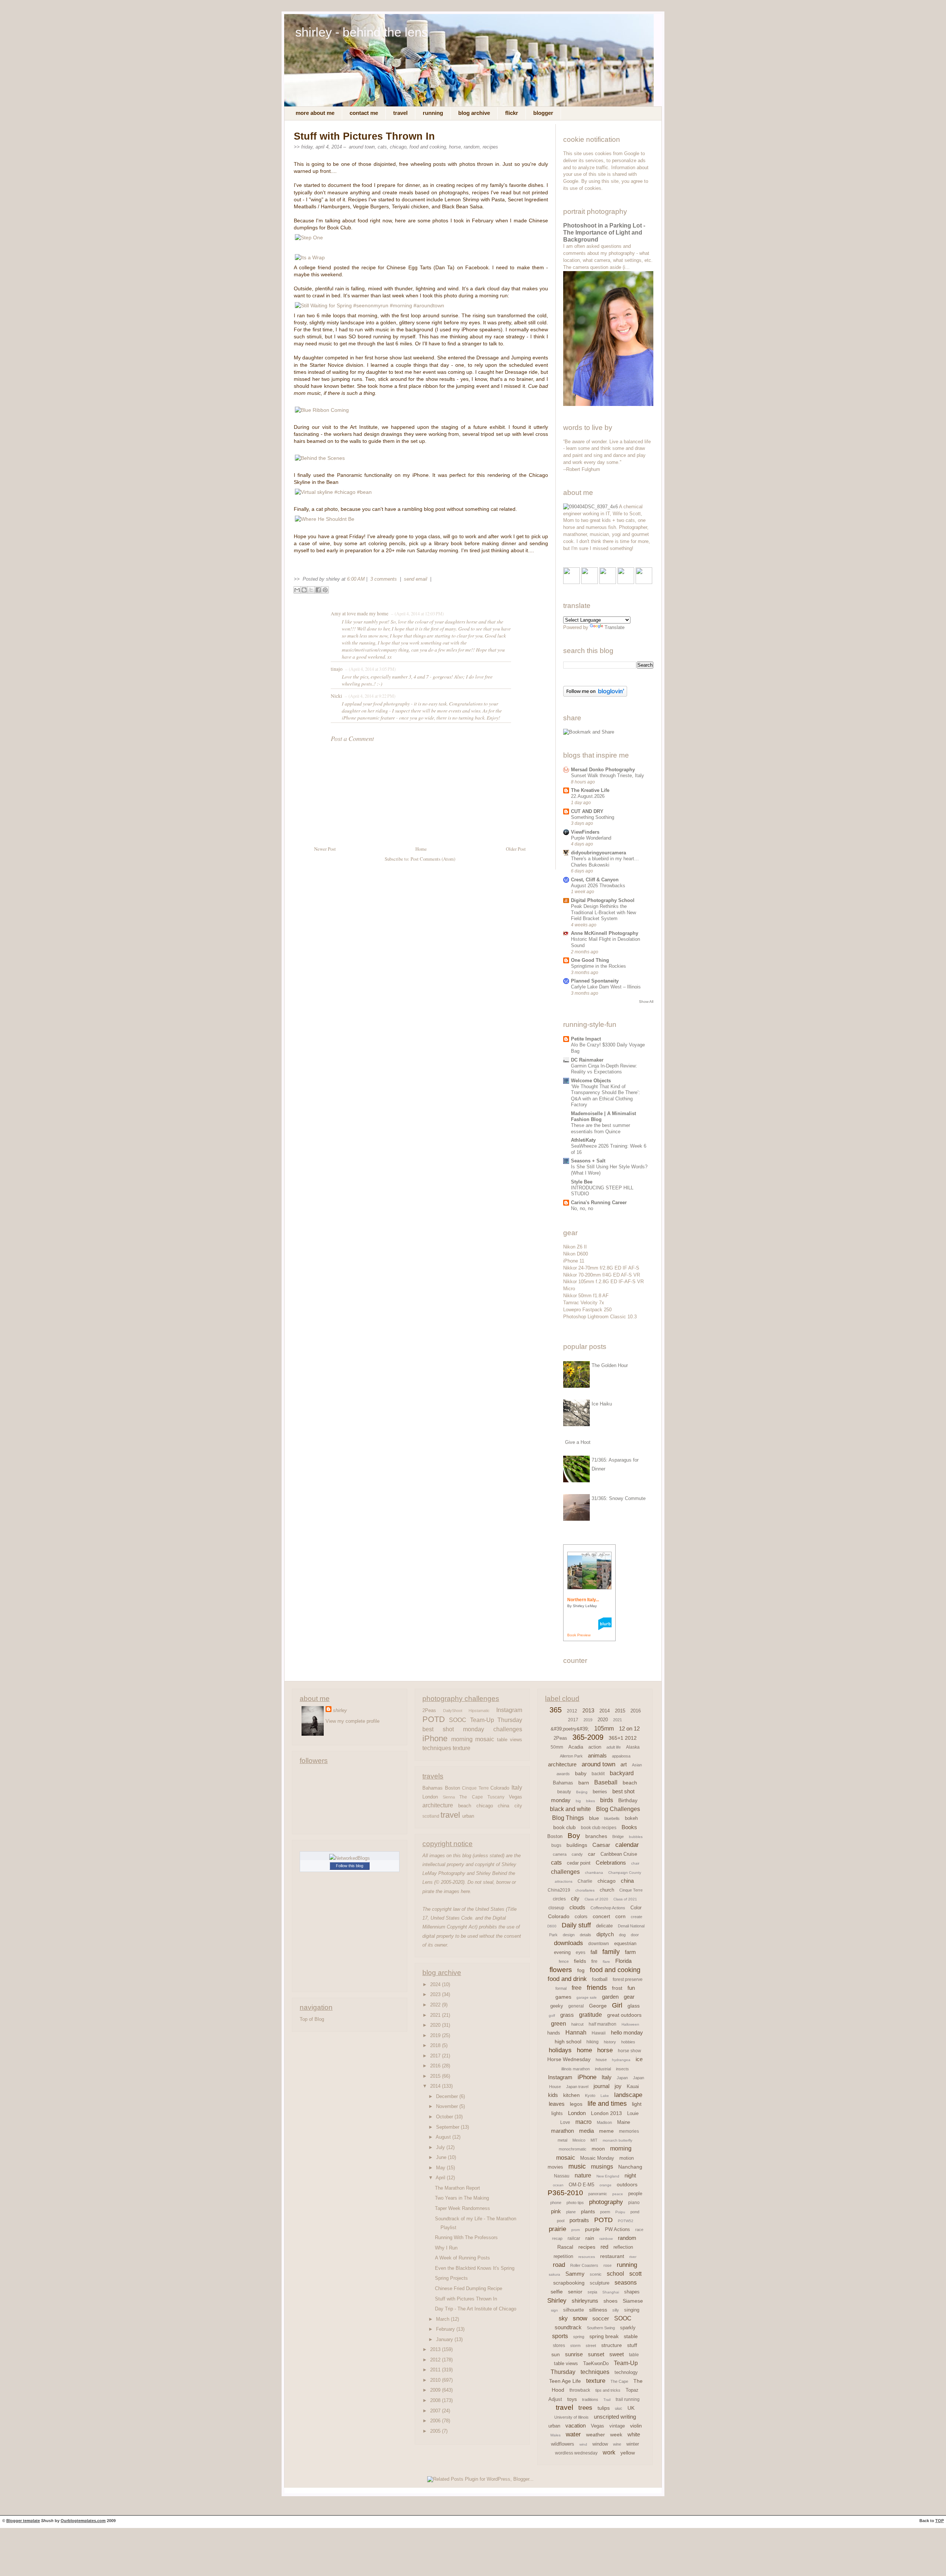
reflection (623, 2247)
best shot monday (453, 1729)
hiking (593, 2042)
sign (554, 2310)
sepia (592, 2292)
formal (561, 1988)
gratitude (591, 2015)
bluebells (612, 1818)
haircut (577, 2024)
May (441, 2168)
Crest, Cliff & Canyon (595, 880)
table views (510, 1740)
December (448, 2096)
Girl (617, 2005)
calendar (627, 1845)
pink (556, 2211)
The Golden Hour (610, 1365)
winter (633, 2444)
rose (608, 2265)
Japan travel (577, 2087)
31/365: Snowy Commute (619, 1498)
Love (565, 2122)
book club (564, 1827)
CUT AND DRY (587, 811)
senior (575, 2292)
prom (576, 2230)
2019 (436, 2035)
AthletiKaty (583, 1140)
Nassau (562, 2176)
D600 (552, 1926)
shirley (340, 1710)
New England (608, 2176)
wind (583, 2444)
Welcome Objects (591, 1081)
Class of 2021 (625, 1899)
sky (563, 2318)
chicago (398, 147)
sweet (617, 2354)
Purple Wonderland (591, 838)
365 (556, 1710)
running (627, 2265)
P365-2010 (565, 2193)
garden (610, 1997)
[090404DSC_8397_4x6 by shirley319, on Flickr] (591, 507)
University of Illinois (571, 2417)
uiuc (619, 2408)
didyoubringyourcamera (598, 853)
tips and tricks (608, 2390)
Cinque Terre (475, 1788)
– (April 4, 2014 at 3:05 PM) (370, 669)
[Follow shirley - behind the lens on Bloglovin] (595, 695)
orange (605, 2185)
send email (416, 579)
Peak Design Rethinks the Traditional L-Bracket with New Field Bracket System (603, 912)
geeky (557, 2006)
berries (600, 1792)
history (610, 2042)
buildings (577, 1845)
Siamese (633, 2301)
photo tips (575, 2203)
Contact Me (364, 113)
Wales (555, 2435)
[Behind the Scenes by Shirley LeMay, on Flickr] (320, 458)
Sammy (575, 2274)
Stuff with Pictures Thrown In (364, 136)
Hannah (576, 2032)
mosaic (485, 1739)
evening (562, 1952)
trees (585, 2408)
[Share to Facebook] (318, 590)
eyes (581, 1953)
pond (635, 2212)
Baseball (606, 1782)
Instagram (509, 1710)
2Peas (429, 1710)
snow (580, 2318)
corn (620, 1916)
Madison (604, 2122)
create (637, 1917)
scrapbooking (569, 2283)
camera (560, 1854)
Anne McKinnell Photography (605, 933)
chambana (594, 1873)
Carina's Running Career (599, 1202)
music (577, 2166)
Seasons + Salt (588, 1161)
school (615, 2274)
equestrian (625, 1943)
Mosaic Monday (597, 2158)
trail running (628, 2399)
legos (576, 2104)
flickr (512, 113)
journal (601, 2086)
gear (629, 1997)
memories (629, 2131)
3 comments (384, 579)
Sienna (449, 1797)
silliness (598, 2310)
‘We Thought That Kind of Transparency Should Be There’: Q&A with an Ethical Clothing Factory (605, 1096)
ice (639, 2059)
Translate (615, 627)
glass (634, 2006)
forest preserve (628, 1979)
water (573, 2434)
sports (560, 2336)
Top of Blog (312, 2019)
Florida (623, 1961)
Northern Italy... (583, 1600)
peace (618, 2194)
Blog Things (568, 1818)
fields (580, 1961)
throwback (580, 2390)
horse (455, 147)
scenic (596, 2274)
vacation (576, 2425)
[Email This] (297, 590)
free (577, 1988)
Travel (400, 113)
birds (607, 1800)
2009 (436, 2390)
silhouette (574, 2310)
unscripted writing (615, 2417)
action (595, 1747)
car (592, 1854)
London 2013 (606, 2113)
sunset (596, 2354)
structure (612, 2345)
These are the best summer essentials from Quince (600, 1128)
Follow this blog (350, 1866)
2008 (436, 2400)
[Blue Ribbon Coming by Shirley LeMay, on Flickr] (322, 410)
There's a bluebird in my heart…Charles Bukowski (605, 862)
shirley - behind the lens (362, 32)
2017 (436, 2056)
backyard (622, 1773)
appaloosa (621, 1756)
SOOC (458, 1720)
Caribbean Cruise (619, 1854)
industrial (603, 2069)
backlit (598, 1774)
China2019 (559, 1890)
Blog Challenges (618, 1809)
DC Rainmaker (587, 1060)
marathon (562, 2131)
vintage (617, 2426)
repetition (563, 2256)
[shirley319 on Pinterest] (608, 582)
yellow (628, 2453)
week (616, 2435)
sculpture (600, 2283)
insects (622, 2069)
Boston (452, 1788)
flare (606, 1962)
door (635, 1935)
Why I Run (446, 2248)
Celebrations (611, 1863)
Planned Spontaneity (595, 981)
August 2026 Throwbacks (598, 886)
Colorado (500, 1788)
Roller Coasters (584, 2265)
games (563, 1997)
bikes (591, 1801)
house (601, 2060)
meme (606, 2131)
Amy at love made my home (360, 614)
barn (584, 1783)
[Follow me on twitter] (590, 582)
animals (597, 1755)
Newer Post (325, 849)
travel (450, 1815)
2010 (436, 2380)
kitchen (571, 2095)
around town (362, 147)
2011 (436, 2370)
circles (559, 1899)
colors (581, 1916)
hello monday (627, 2032)
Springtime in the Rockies (598, 966)
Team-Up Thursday (496, 1720)
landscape (628, 2095)
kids (553, 2095)
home (584, 2050)
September (448, 2127)
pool (561, 2221)
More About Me (315, 113)
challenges (508, 1729)
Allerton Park (571, 1756)
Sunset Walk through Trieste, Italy (608, 775)
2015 (436, 2076)
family (611, 1952)
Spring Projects (451, 2278)
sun (556, 2354)
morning (462, 1739)
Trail (607, 2400)
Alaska (633, 1747)
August (444, 2137)
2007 (436, 2411)
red (604, 2247)
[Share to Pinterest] (325, 590)
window (600, 2444)
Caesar (601, 1845)
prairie (557, 2229)
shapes (632, 2292)
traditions (590, 2399)
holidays (560, 2050)
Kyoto (590, 2095)
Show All (646, 1002)
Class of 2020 (596, 1899)
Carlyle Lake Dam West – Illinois (606, 987)
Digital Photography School (603, 900)
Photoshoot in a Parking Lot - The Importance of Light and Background (604, 233)
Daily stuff (576, 1925)
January (445, 2339)
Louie (633, 2113)
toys (572, 2399)
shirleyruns (585, 2301)
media (586, 2131)
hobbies (628, 2042)
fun (631, 1988)
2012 (436, 2360)
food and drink (567, 1979)
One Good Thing (590, 960)
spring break (604, 2336)
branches (596, 1836)
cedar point (579, 1863)
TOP (940, 2521)
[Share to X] (311, 590)
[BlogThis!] (304, 590)
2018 (436, 2045)
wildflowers (563, 2444)
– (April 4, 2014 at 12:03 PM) (417, 614)
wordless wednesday (576, 2453)
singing (632, 2310)
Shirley (557, 2301)
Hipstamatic (479, 1711)
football (600, 1979)
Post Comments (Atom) (433, 859)
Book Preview (579, 1635)
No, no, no (582, 1208)
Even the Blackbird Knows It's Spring (475, 2268)
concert (601, 1916)
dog (622, 1935)
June (442, 2157)
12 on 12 (629, 1728)
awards (563, 1774)
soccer (601, 2318)
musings (602, 2167)
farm (630, 1952)
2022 (436, 2005)
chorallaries (585, 1890)
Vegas (515, 1797)
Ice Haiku (602, 1404)
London (430, 1797)
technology (626, 2372)
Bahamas (433, 1788)
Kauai (633, 2086)
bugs (556, 1845)
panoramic (598, 2194)
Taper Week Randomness (462, 2208)
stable (631, 2336)
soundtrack (568, 2327)
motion (627, 2158)
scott (635, 2274)
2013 (436, 2349)
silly (616, 2310)
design (569, 1935)
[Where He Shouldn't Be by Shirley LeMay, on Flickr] (325, 519)
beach (465, 1806)
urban (468, 1816)
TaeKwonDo (596, 2363)
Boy (574, 1836)
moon (598, 2149)
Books (629, 1827)
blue (594, 1818)
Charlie (585, 1881)
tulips (604, 2408)
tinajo (337, 669)
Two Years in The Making (462, 2198)
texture (462, 1748)
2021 (436, 2015)
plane (571, 2212)
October (445, 2117)
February (446, 2329)
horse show (629, 2051)
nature (583, 2175)
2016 (436, 2066)
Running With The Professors (466, 2237)
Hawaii (599, 2033)
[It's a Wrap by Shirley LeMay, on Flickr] (310, 258)
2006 (436, 2421)
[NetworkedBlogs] (350, 1858)
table (634, 2355)
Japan (622, 2078)
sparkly (628, 2328)
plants (588, 2211)
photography (606, 2202)
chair (635, 1863)
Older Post (516, 849)
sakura (554, 2274)
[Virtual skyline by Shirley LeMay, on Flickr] (333, 492)
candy (577, 1854)
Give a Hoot (578, 1442)
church (607, 1890)
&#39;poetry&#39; (570, 1729)
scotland (431, 1816)
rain (590, 2238)
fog (581, 1970)
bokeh (631, 1818)
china (503, 1806)
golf (552, 2015)
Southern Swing (601, 2328)
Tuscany (496, 1797)
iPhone (435, 1739)
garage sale (587, 1997)
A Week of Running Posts (462, 2258)
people (635, 2194)
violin (636, 2426)
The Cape (471, 1797)
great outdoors (624, 2015)
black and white (570, 1809)
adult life (614, 1747)
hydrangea (621, 2060)
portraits (579, 2220)
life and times (607, 2104)
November (448, 2106)
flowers (561, 1970)
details (586, 1935)
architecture (438, 1805)
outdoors (627, 2184)
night (630, 2175)
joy (618, 2086)
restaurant (612, 2256)
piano (634, 2203)
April (441, 2178)
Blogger (543, 113)
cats (382, 147)
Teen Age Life (565, 2381)
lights (557, 2113)
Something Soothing (593, 817)
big (578, 1801)
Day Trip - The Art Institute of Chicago (476, 2309)
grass (567, 2015)
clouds (577, 1907)
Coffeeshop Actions (608, 1908)
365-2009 (588, 1737)
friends (597, 1988)
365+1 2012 (623, 1738)
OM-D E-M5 (581, 2185)
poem (605, 2212)
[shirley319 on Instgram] (644, 582)
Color (636, 1908)
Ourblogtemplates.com (83, 2521)
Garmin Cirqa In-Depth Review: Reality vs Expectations (604, 1069)
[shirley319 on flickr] (571, 582)
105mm (604, 1728)
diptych (605, 1934)
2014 (436, 2086)
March (443, 2319)
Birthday (628, 1800)
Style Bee (582, 1182)
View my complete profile (353, 1721)
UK (631, 2408)
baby (581, 1773)
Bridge (618, 1837)
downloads (569, 1943)
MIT (594, 2140)
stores (559, 2346)
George (598, 2006)
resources (587, 2257)
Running (433, 113)
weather (595, 2435)
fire (594, 1961)
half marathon (603, 2024)
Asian (637, 1765)
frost (617, 1988)
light (637, 2104)
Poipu (620, 2212)
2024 (436, 1984)
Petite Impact (586, 1039)
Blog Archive (474, 113)
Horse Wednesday (569, 2059)
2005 (436, 2431)
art (624, 1764)
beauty (564, 1792)
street (591, 2346)
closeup (556, 1908)
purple (592, 2229)
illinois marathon (576, 2069)
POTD (434, 1719)
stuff (632, 2345)
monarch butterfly (617, 2140)
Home (421, 849)
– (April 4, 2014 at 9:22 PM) (369, 696)
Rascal (565, 2247)
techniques (437, 1748)
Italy (517, 1787)
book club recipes (599, 1828)
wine (617, 2444)
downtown (599, 1944)
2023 (436, 1994)
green (559, 2024)
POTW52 (626, 2221)
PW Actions (617, 2229)
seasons (626, 2283)
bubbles (636, 1837)
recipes (490, 147)
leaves (557, 2104)
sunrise (574, 2354)
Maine (624, 2122)
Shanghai (611, 2292)
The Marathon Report (457, 2188)
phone (556, 2203)
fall (594, 1952)
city (518, 1806)
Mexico (579, 2140)
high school (568, 2042)
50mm (557, 1747)
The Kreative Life (590, 790)
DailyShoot (453, 1711)
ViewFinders (585, 832)
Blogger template (23, 2521)
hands (554, 2033)
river (633, 2257)
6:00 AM (356, 579)
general (576, 2006)
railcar (574, 2238)
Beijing (582, 1792)
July (441, 2147)
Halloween (630, 2024)
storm (575, 2346)
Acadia (576, 1747)
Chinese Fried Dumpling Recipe (469, 2288)
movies (555, 2167)
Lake (605, 2096)
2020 (436, 2025)
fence (564, 1961)
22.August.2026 (588, 796)
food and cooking (428, 147)
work (609, 2452)
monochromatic (573, 2149)
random (472, 147)
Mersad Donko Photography (603, 770)
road (559, 2265)
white (634, 2434)
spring (579, 2337)
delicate (604, 1926)
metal (562, 2140)
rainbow (606, 2239)
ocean (558, 2185)
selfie (557, 2292)
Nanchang (630, 2167)
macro (583, 2122)
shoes (610, 2301)
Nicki (336, 696)
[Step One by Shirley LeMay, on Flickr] (309, 238)
